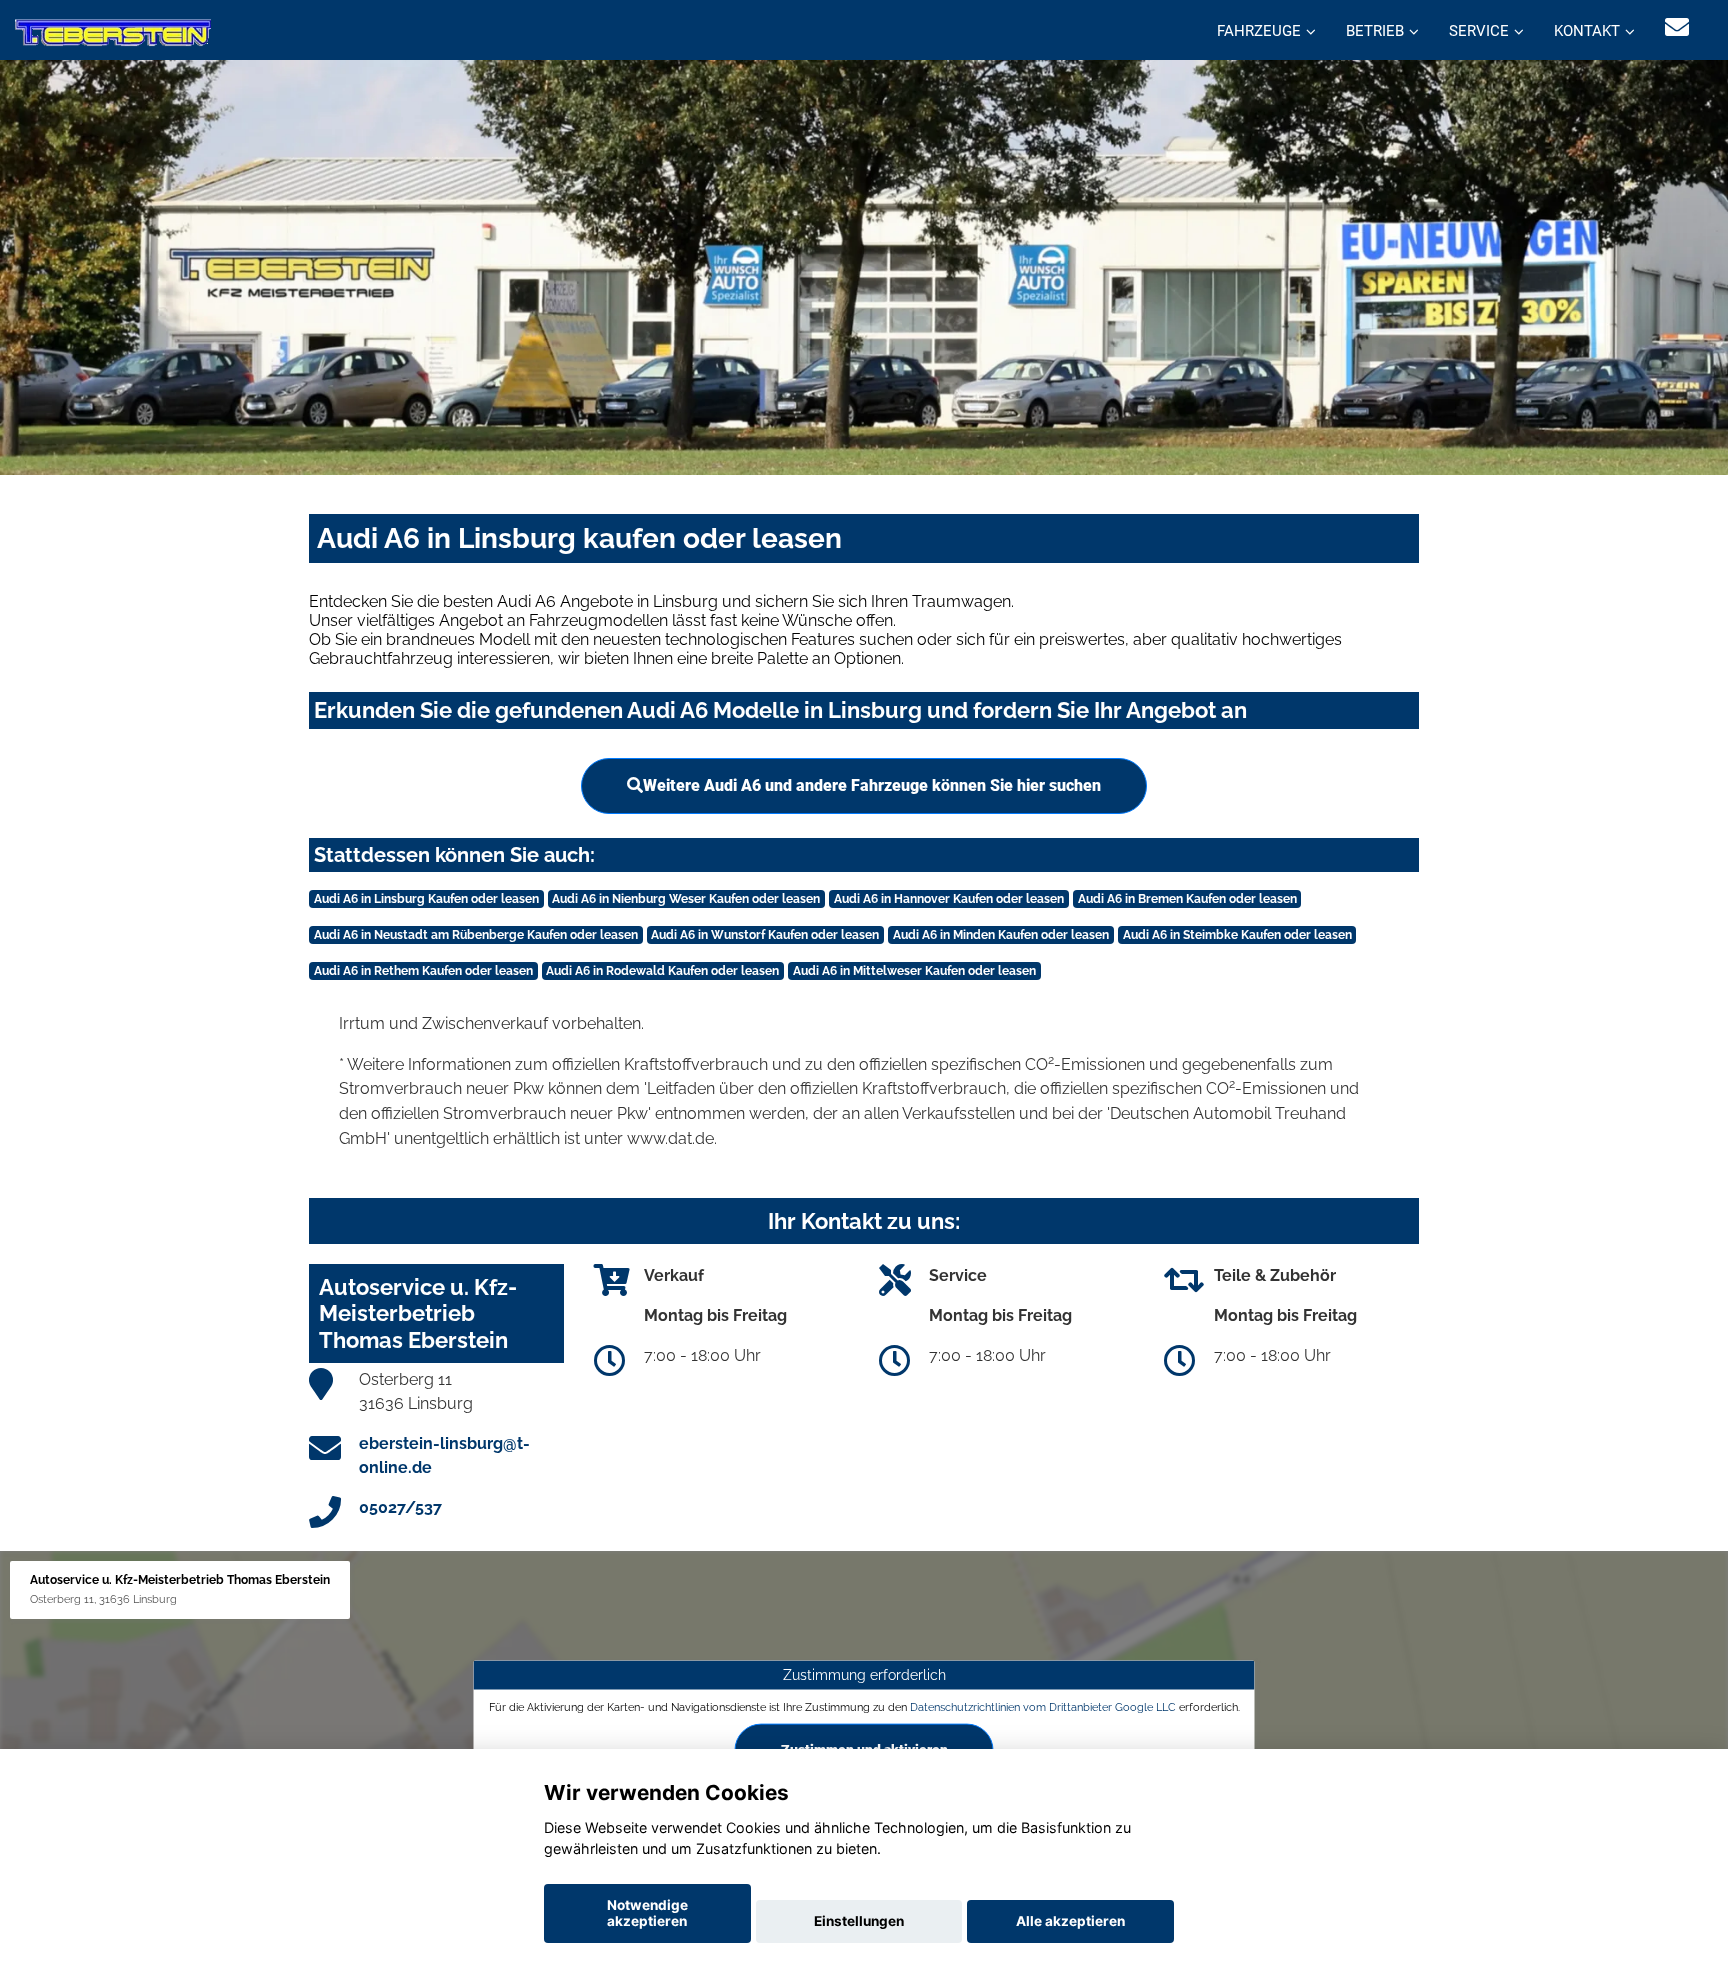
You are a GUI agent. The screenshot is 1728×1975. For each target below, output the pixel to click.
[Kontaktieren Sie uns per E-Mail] (1677, 27)
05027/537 (400, 1507)
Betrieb (1375, 31)
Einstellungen (859, 1921)
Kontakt (1587, 31)
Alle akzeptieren (1070, 1921)
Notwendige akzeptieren (647, 1913)
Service (1479, 31)
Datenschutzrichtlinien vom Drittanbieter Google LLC (1043, 1707)
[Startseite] (113, 32)
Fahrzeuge (1259, 31)
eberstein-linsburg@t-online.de (444, 1455)
